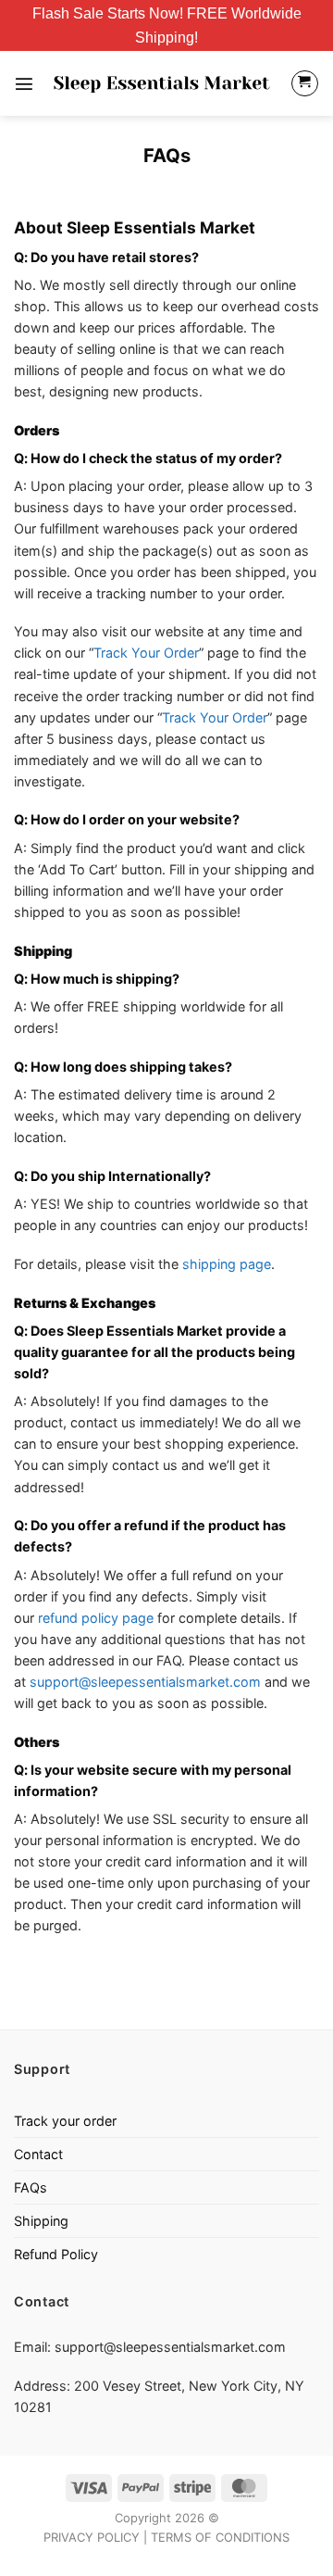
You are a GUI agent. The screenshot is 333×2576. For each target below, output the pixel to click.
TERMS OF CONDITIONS (220, 2537)
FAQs (31, 2187)
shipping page (227, 1264)
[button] (24, 83)
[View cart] (305, 84)
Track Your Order (146, 653)
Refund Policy (56, 2254)
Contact (38, 2154)
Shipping (41, 2221)
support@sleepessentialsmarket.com (145, 1682)
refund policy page (96, 1618)
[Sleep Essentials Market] (162, 83)
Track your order (65, 2121)
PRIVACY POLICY (92, 2537)
